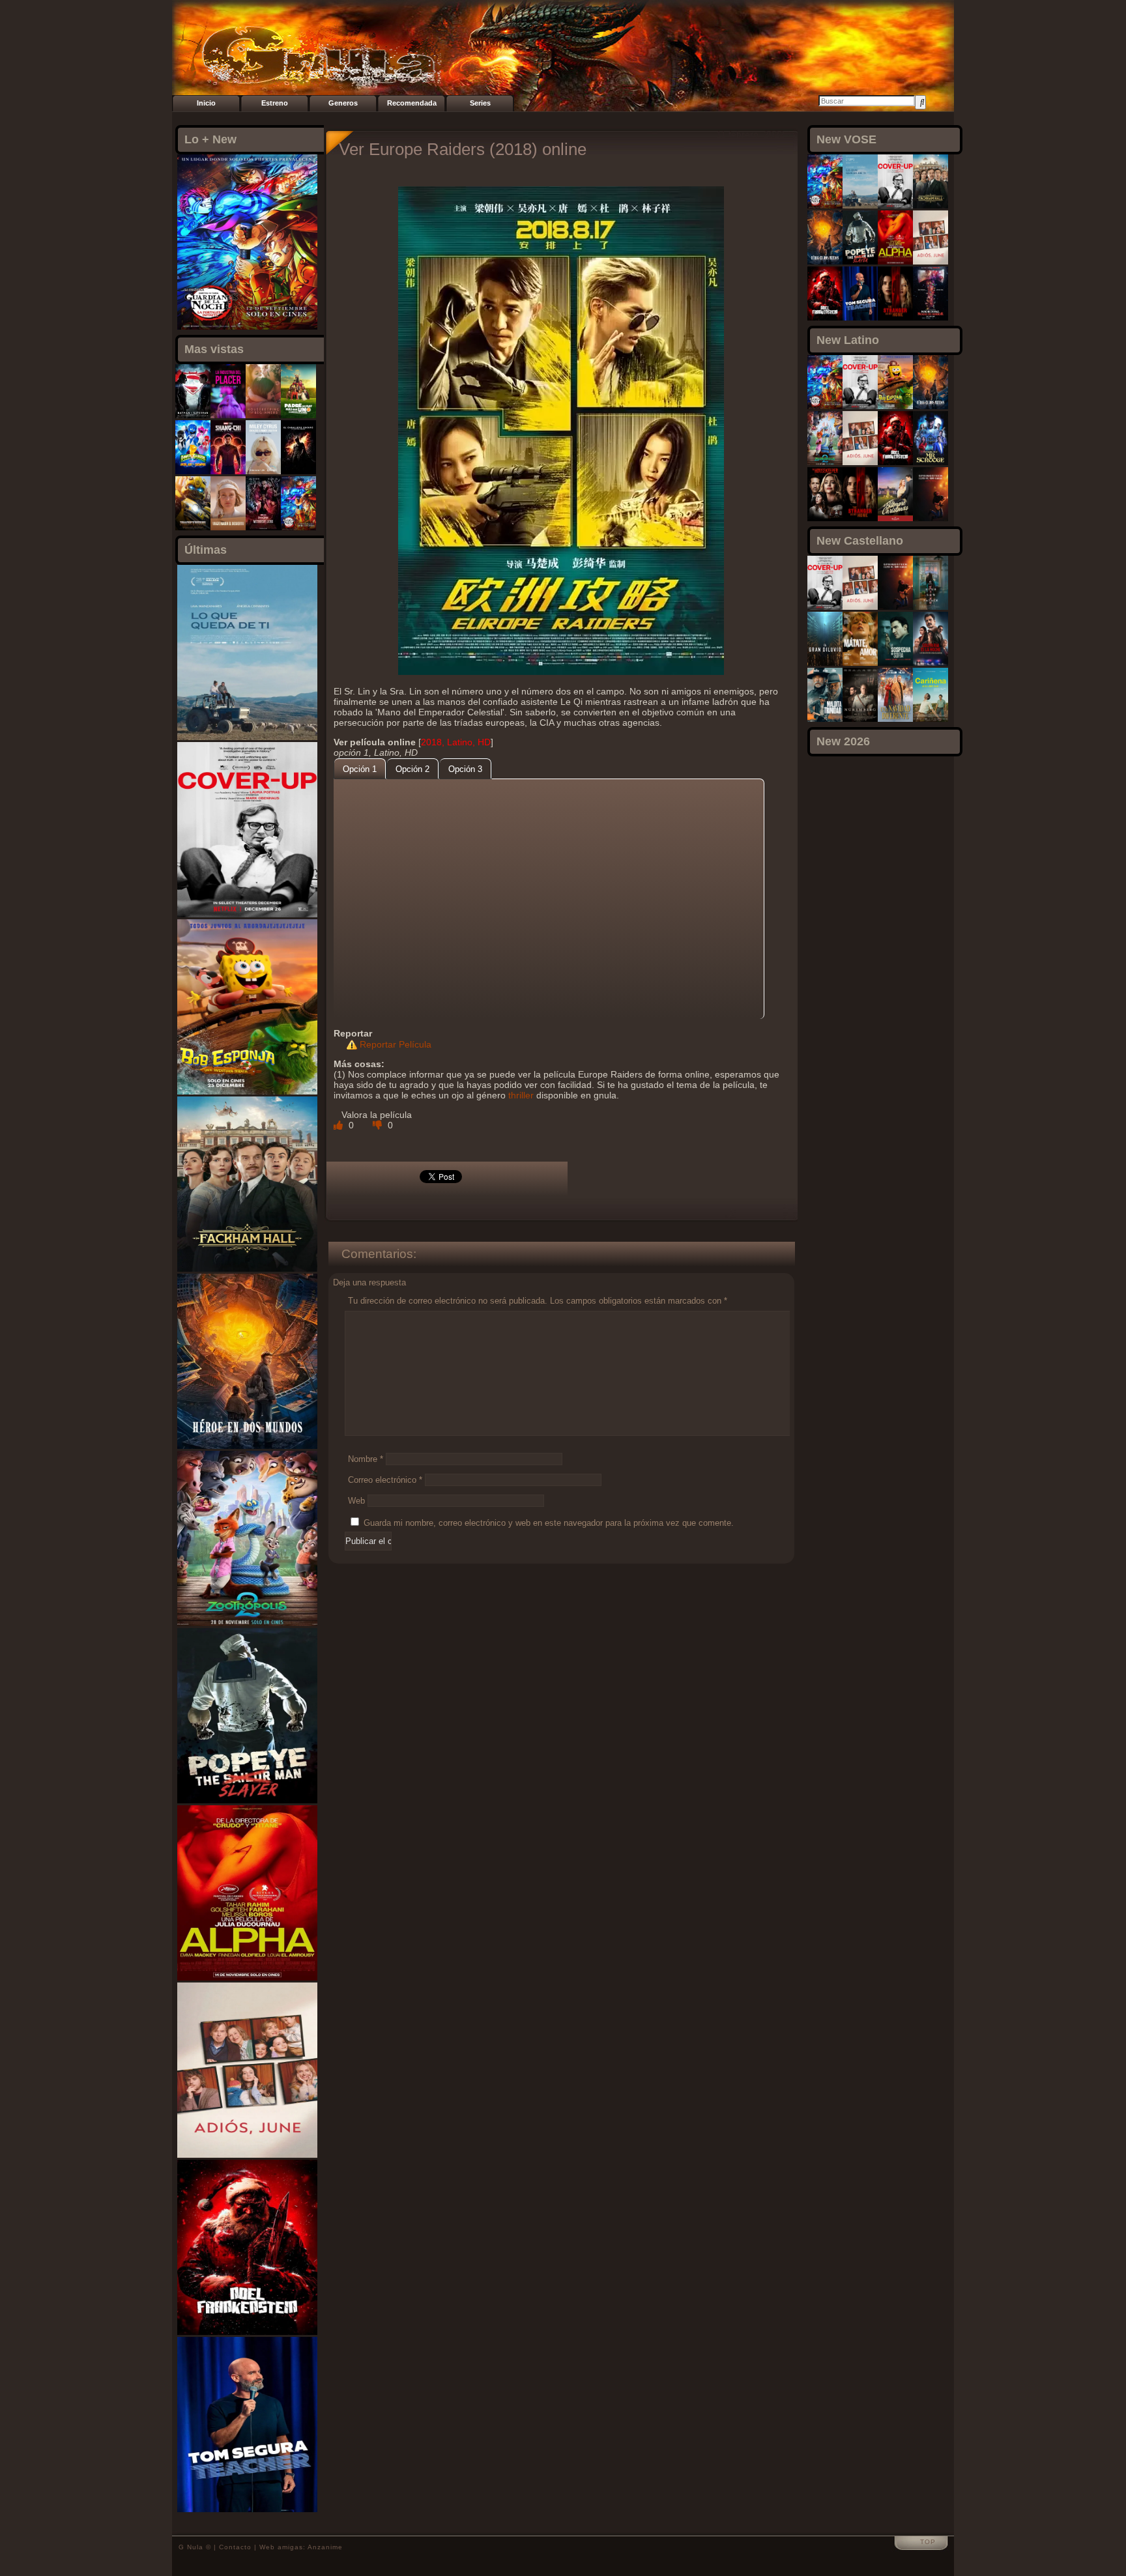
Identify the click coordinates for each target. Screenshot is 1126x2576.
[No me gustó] (379, 1125)
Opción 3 (465, 769)
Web (356, 1501)
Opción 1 (360, 769)
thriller (521, 1095)
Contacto (235, 2547)
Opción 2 (412, 769)
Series (480, 103)
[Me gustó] (339, 1125)
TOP (928, 2542)
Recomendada (412, 103)
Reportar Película (396, 1044)
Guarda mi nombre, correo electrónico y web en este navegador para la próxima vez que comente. (549, 1523)
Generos (343, 103)
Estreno (275, 103)
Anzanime (325, 2547)
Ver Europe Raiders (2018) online (463, 149)
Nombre (366, 1459)
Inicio (206, 103)
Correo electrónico (385, 1480)
